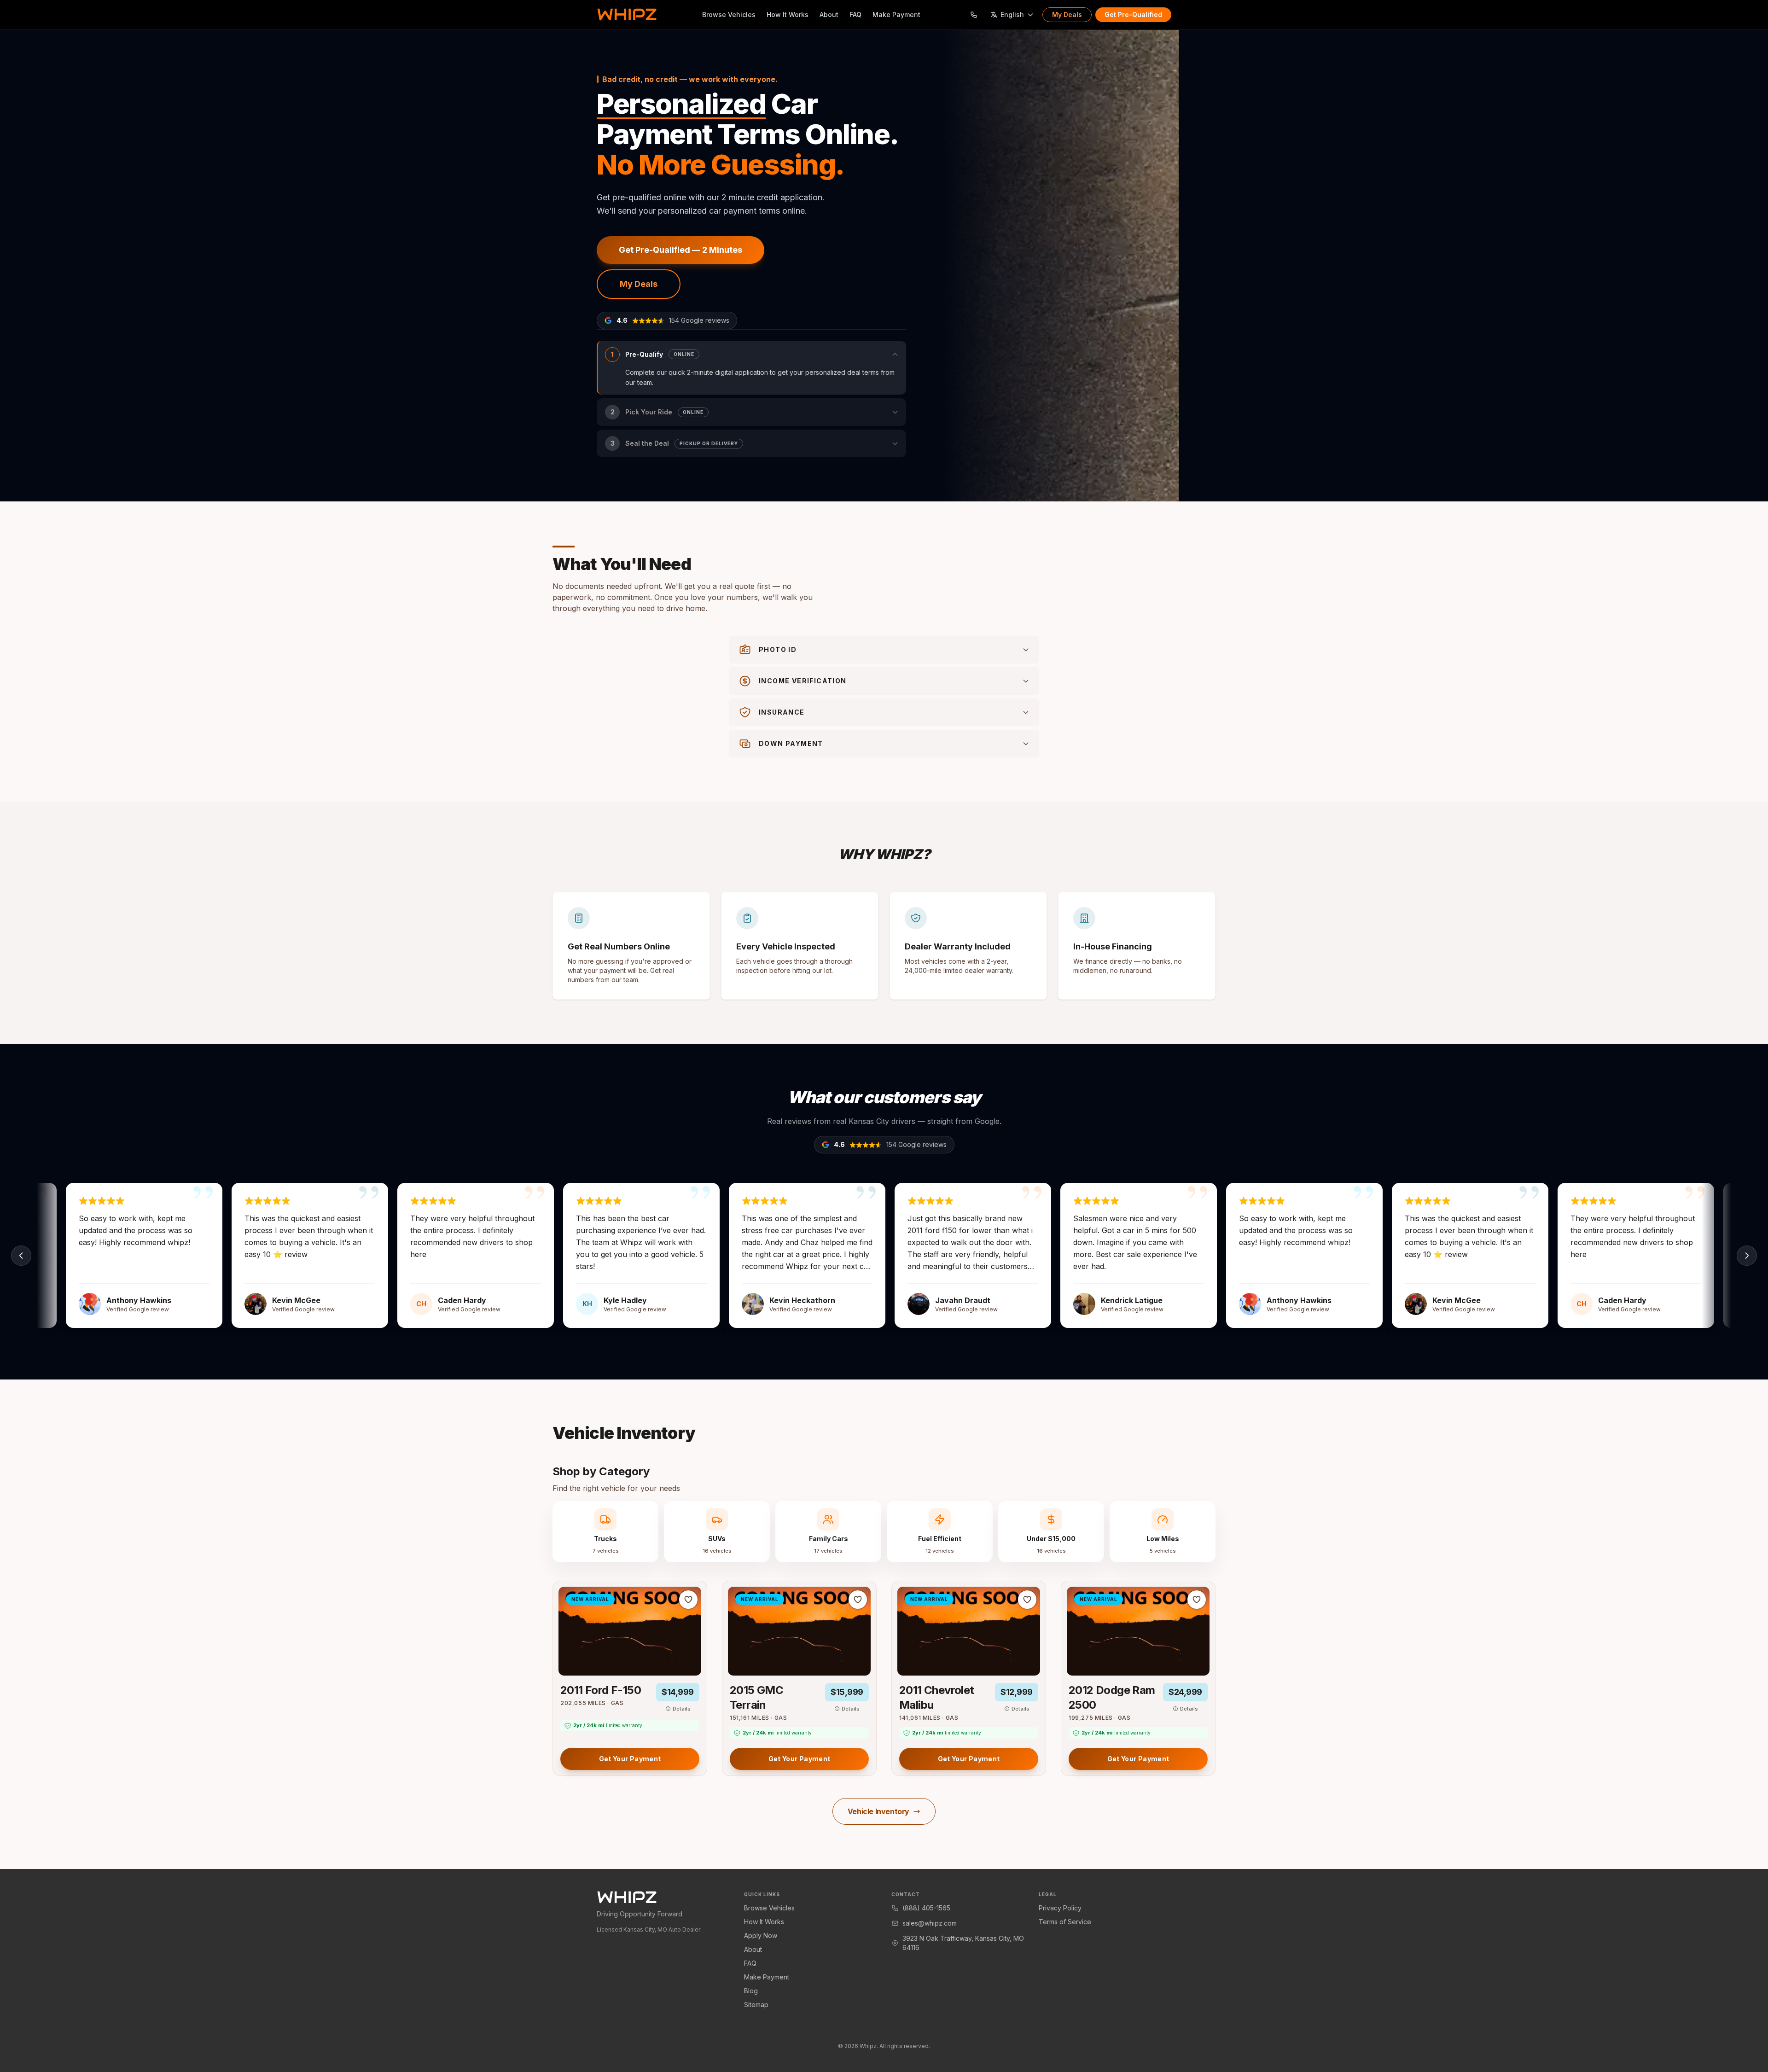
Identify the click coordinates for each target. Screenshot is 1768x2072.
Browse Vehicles (729, 15)
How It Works (788, 15)
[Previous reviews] (21, 1256)
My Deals (1067, 15)
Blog (751, 1991)
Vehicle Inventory (878, 1811)
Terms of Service (1065, 1922)
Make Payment (896, 15)
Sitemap (756, 2005)
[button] (751, 368)
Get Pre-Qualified (1133, 15)
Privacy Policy (1060, 1908)
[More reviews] (1747, 1256)
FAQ (855, 15)
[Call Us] (974, 15)
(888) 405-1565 (926, 1908)
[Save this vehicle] (688, 1600)
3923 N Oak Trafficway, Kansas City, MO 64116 (963, 1943)
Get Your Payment (630, 1759)
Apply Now (761, 1935)
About (829, 15)
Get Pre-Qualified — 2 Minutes (680, 250)
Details (682, 1709)
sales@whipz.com (930, 1923)
